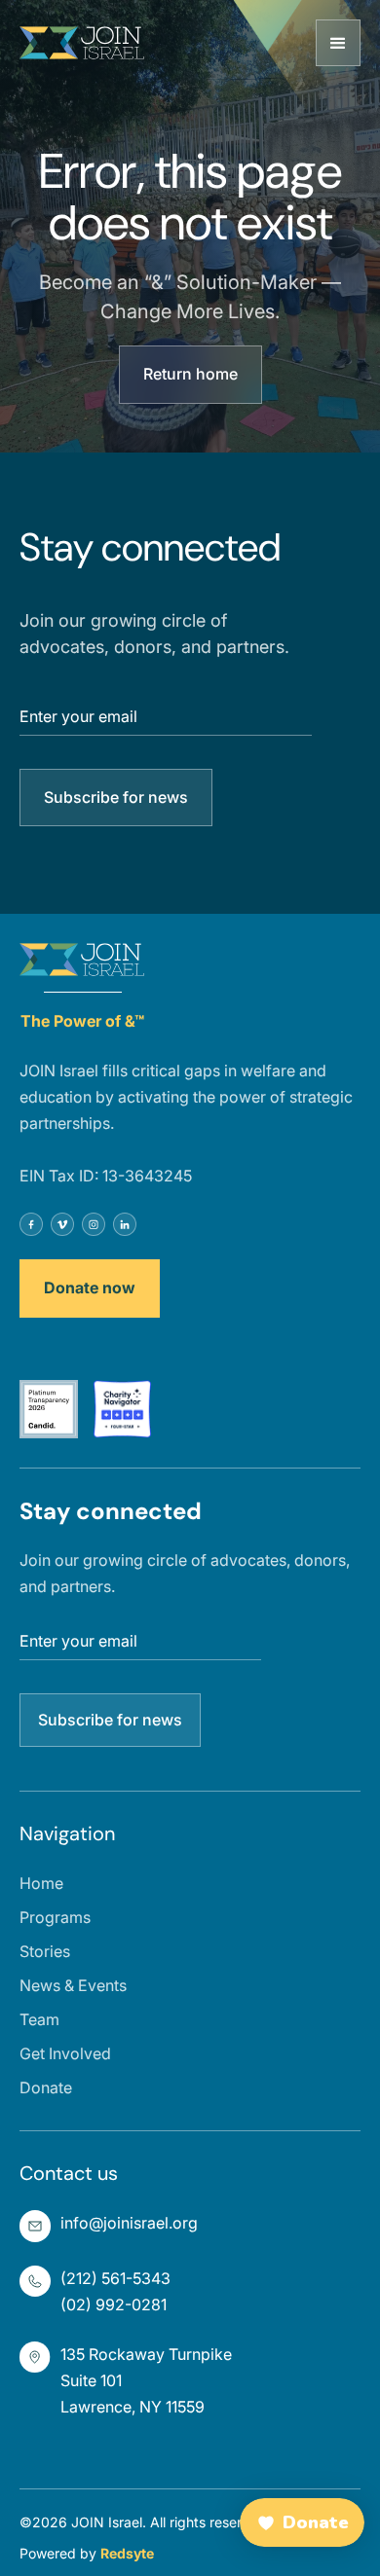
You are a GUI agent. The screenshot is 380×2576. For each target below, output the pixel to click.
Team (39, 2019)
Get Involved (65, 2053)
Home (41, 1883)
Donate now (90, 1288)
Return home (190, 374)
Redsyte (127, 2553)
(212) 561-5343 (115, 2278)
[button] (338, 43)
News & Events (73, 1985)
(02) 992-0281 (114, 2304)
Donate (46, 2087)
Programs (55, 1917)
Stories (45, 1951)
